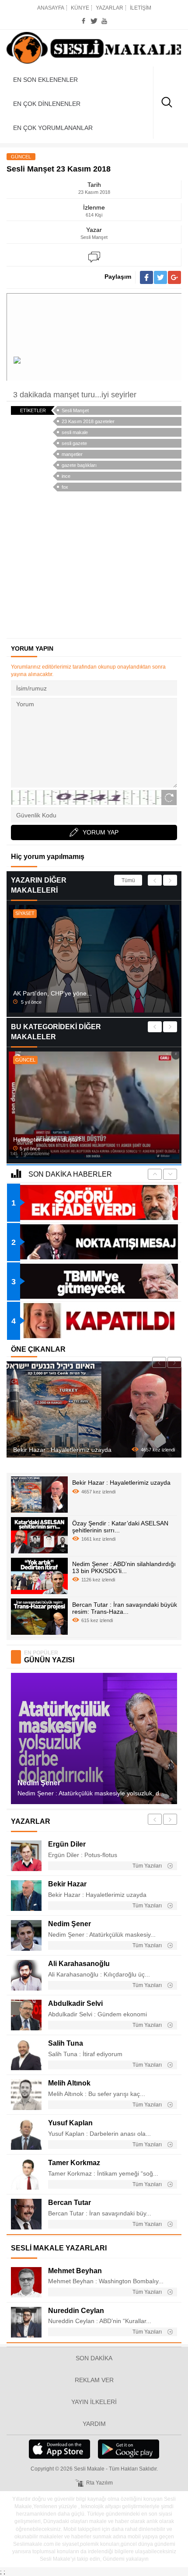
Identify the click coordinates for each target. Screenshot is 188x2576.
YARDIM (94, 2424)
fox (65, 487)
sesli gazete (74, 443)
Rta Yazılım (99, 2483)
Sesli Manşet (75, 410)
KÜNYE (80, 8)
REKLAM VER (94, 2380)
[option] (94, 959)
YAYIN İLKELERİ (94, 2402)
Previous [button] (155, 880)
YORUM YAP (101, 832)
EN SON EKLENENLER (45, 80)
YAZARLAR (110, 8)
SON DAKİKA (94, 2358)
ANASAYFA (51, 8)
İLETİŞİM (141, 8)
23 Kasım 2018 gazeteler (88, 421)
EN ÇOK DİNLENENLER (47, 104)
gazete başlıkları (79, 465)
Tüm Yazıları (148, 1866)
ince (66, 476)
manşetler (72, 454)
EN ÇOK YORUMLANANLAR (53, 128)
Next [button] (170, 880)
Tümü (128, 880)
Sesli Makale (94, 48)
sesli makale (75, 432)
